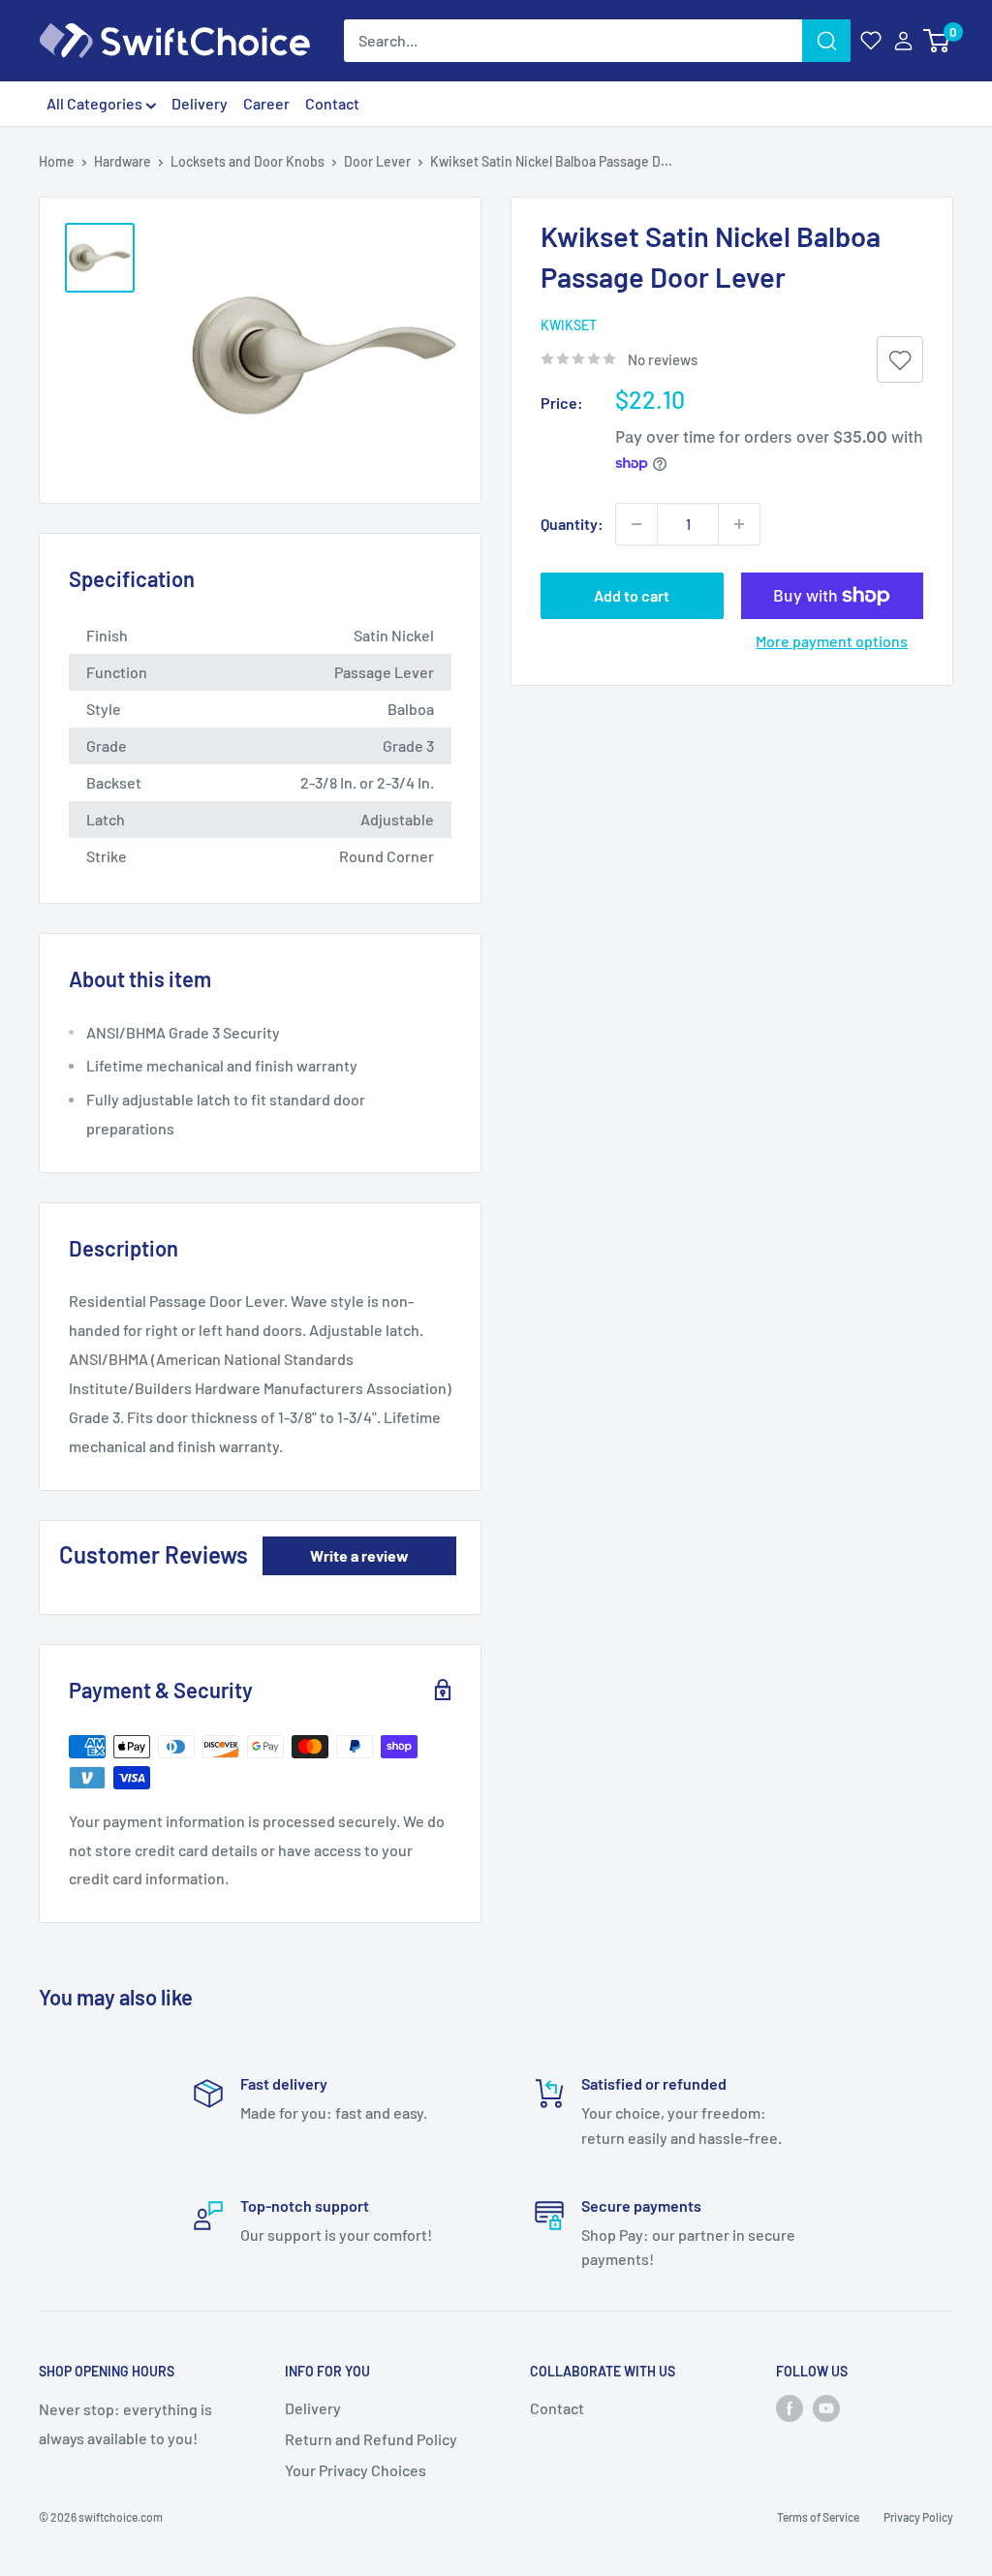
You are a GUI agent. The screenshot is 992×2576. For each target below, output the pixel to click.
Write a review (359, 1555)
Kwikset (569, 325)
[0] (937, 41)
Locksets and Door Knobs (248, 161)
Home (57, 161)
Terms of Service (818, 2517)
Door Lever (377, 161)
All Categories (96, 103)
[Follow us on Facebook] (790, 2408)
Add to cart (632, 595)
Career (266, 103)
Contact (332, 103)
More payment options (832, 641)
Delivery (200, 103)
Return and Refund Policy (371, 2439)
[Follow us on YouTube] (826, 2408)
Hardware (123, 161)
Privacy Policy (918, 2517)
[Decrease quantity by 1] (636, 524)
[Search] (826, 41)
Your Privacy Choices (356, 2470)
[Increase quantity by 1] (739, 524)
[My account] (903, 41)
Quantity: (572, 524)
